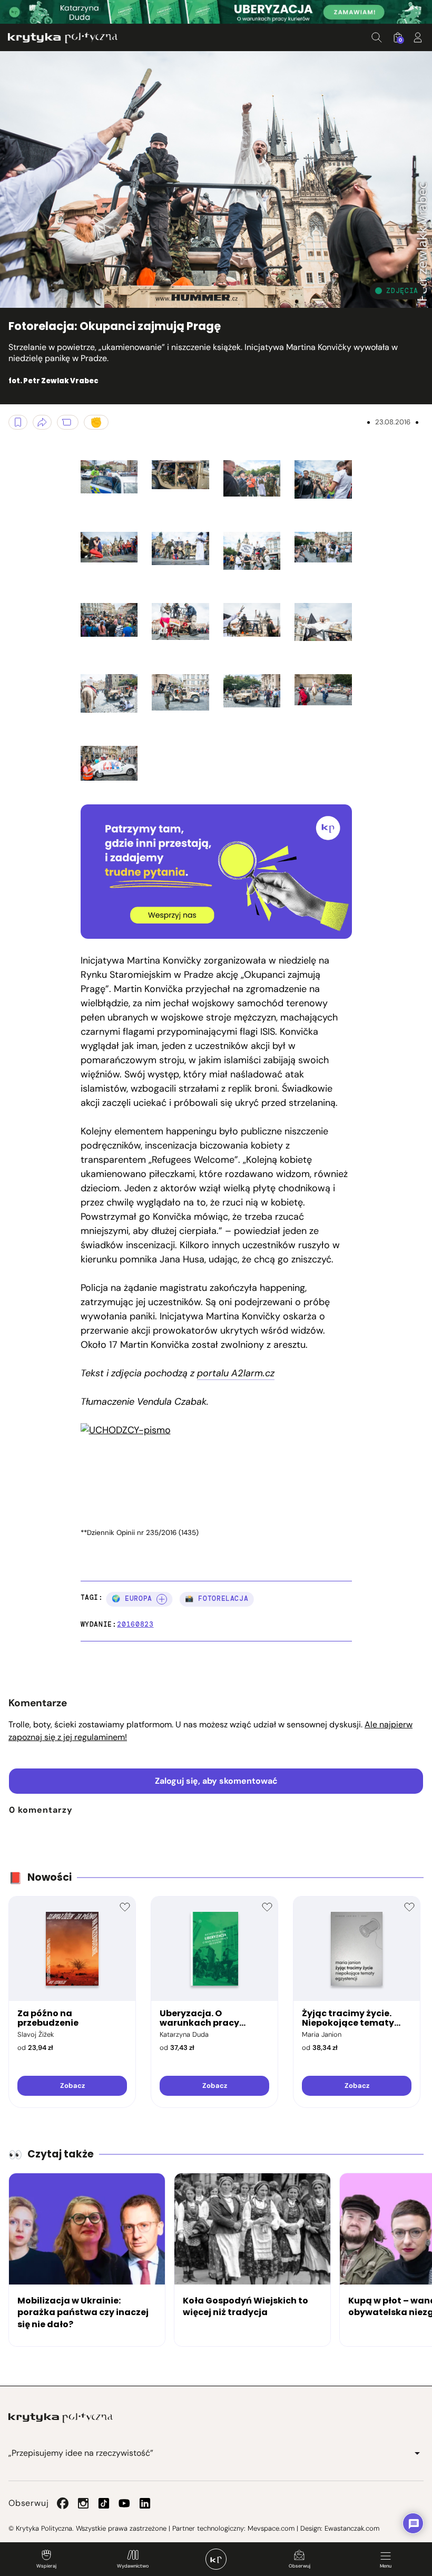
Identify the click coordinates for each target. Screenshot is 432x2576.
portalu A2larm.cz (236, 1373)
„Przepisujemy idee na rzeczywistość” (81, 2453)
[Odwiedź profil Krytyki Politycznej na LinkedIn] (145, 2503)
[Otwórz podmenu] (417, 2453)
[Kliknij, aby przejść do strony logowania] (418, 37)
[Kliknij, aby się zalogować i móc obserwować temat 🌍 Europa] (162, 1599)
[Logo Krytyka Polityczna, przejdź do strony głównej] (63, 38)
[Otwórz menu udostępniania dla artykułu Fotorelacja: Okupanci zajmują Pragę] (42, 422)
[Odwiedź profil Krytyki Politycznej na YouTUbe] (124, 2503)
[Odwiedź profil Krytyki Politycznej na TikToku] (104, 2503)
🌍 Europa (132, 1598)
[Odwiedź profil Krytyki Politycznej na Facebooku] (63, 2503)
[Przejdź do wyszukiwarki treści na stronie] (377, 37)
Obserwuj (300, 2566)
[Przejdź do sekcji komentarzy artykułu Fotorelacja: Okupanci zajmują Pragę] (68, 422)
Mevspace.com (271, 2528)
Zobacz (72, 2086)
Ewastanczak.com (352, 2528)
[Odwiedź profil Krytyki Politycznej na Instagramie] (83, 2503)
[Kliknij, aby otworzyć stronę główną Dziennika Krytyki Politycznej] (216, 2559)
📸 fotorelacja (217, 1598)
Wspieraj (46, 2566)
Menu (386, 2566)
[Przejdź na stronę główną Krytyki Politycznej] (61, 2418)
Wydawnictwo (133, 2566)
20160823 (135, 1624)
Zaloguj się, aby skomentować (216, 1781)
